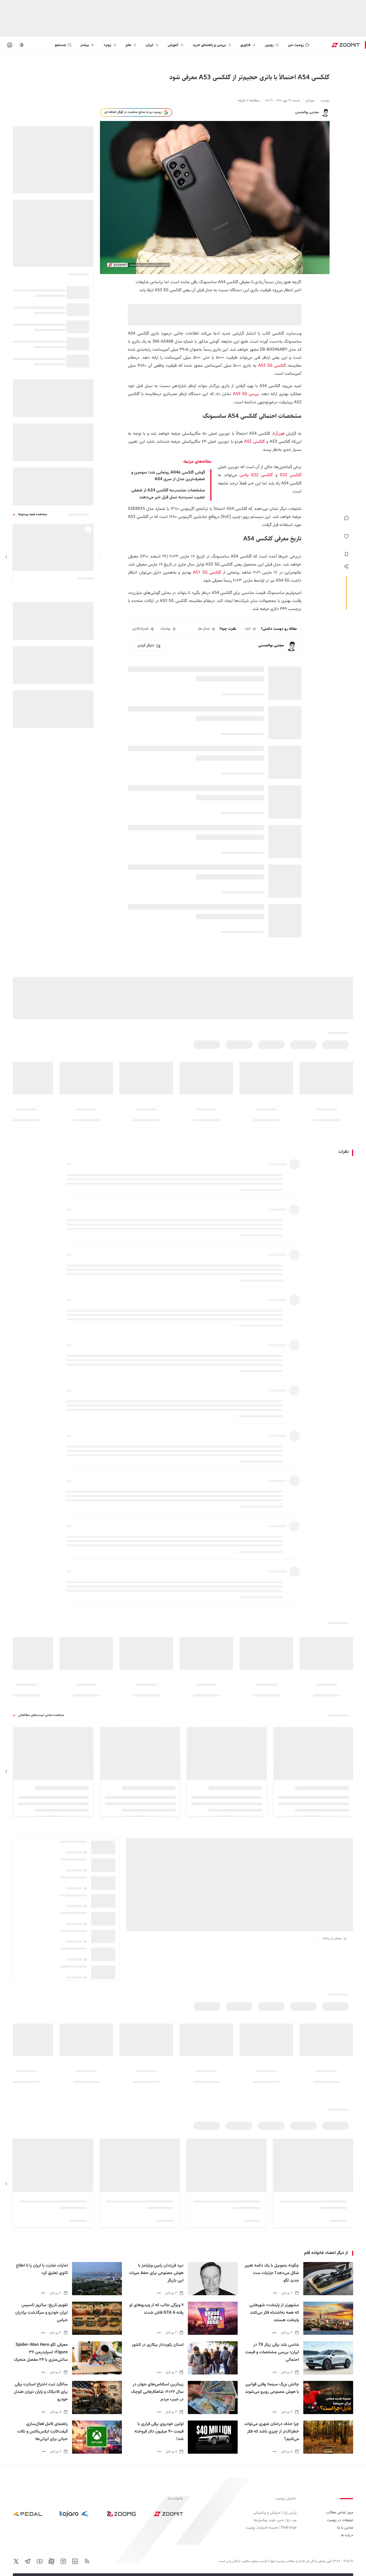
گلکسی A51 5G (207, 573)
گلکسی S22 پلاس (256, 475)
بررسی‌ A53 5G (246, 394)
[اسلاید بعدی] (6, 557)
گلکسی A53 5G (272, 366)
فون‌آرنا (279, 434)
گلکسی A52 (255, 442)
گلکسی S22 (291, 475)
